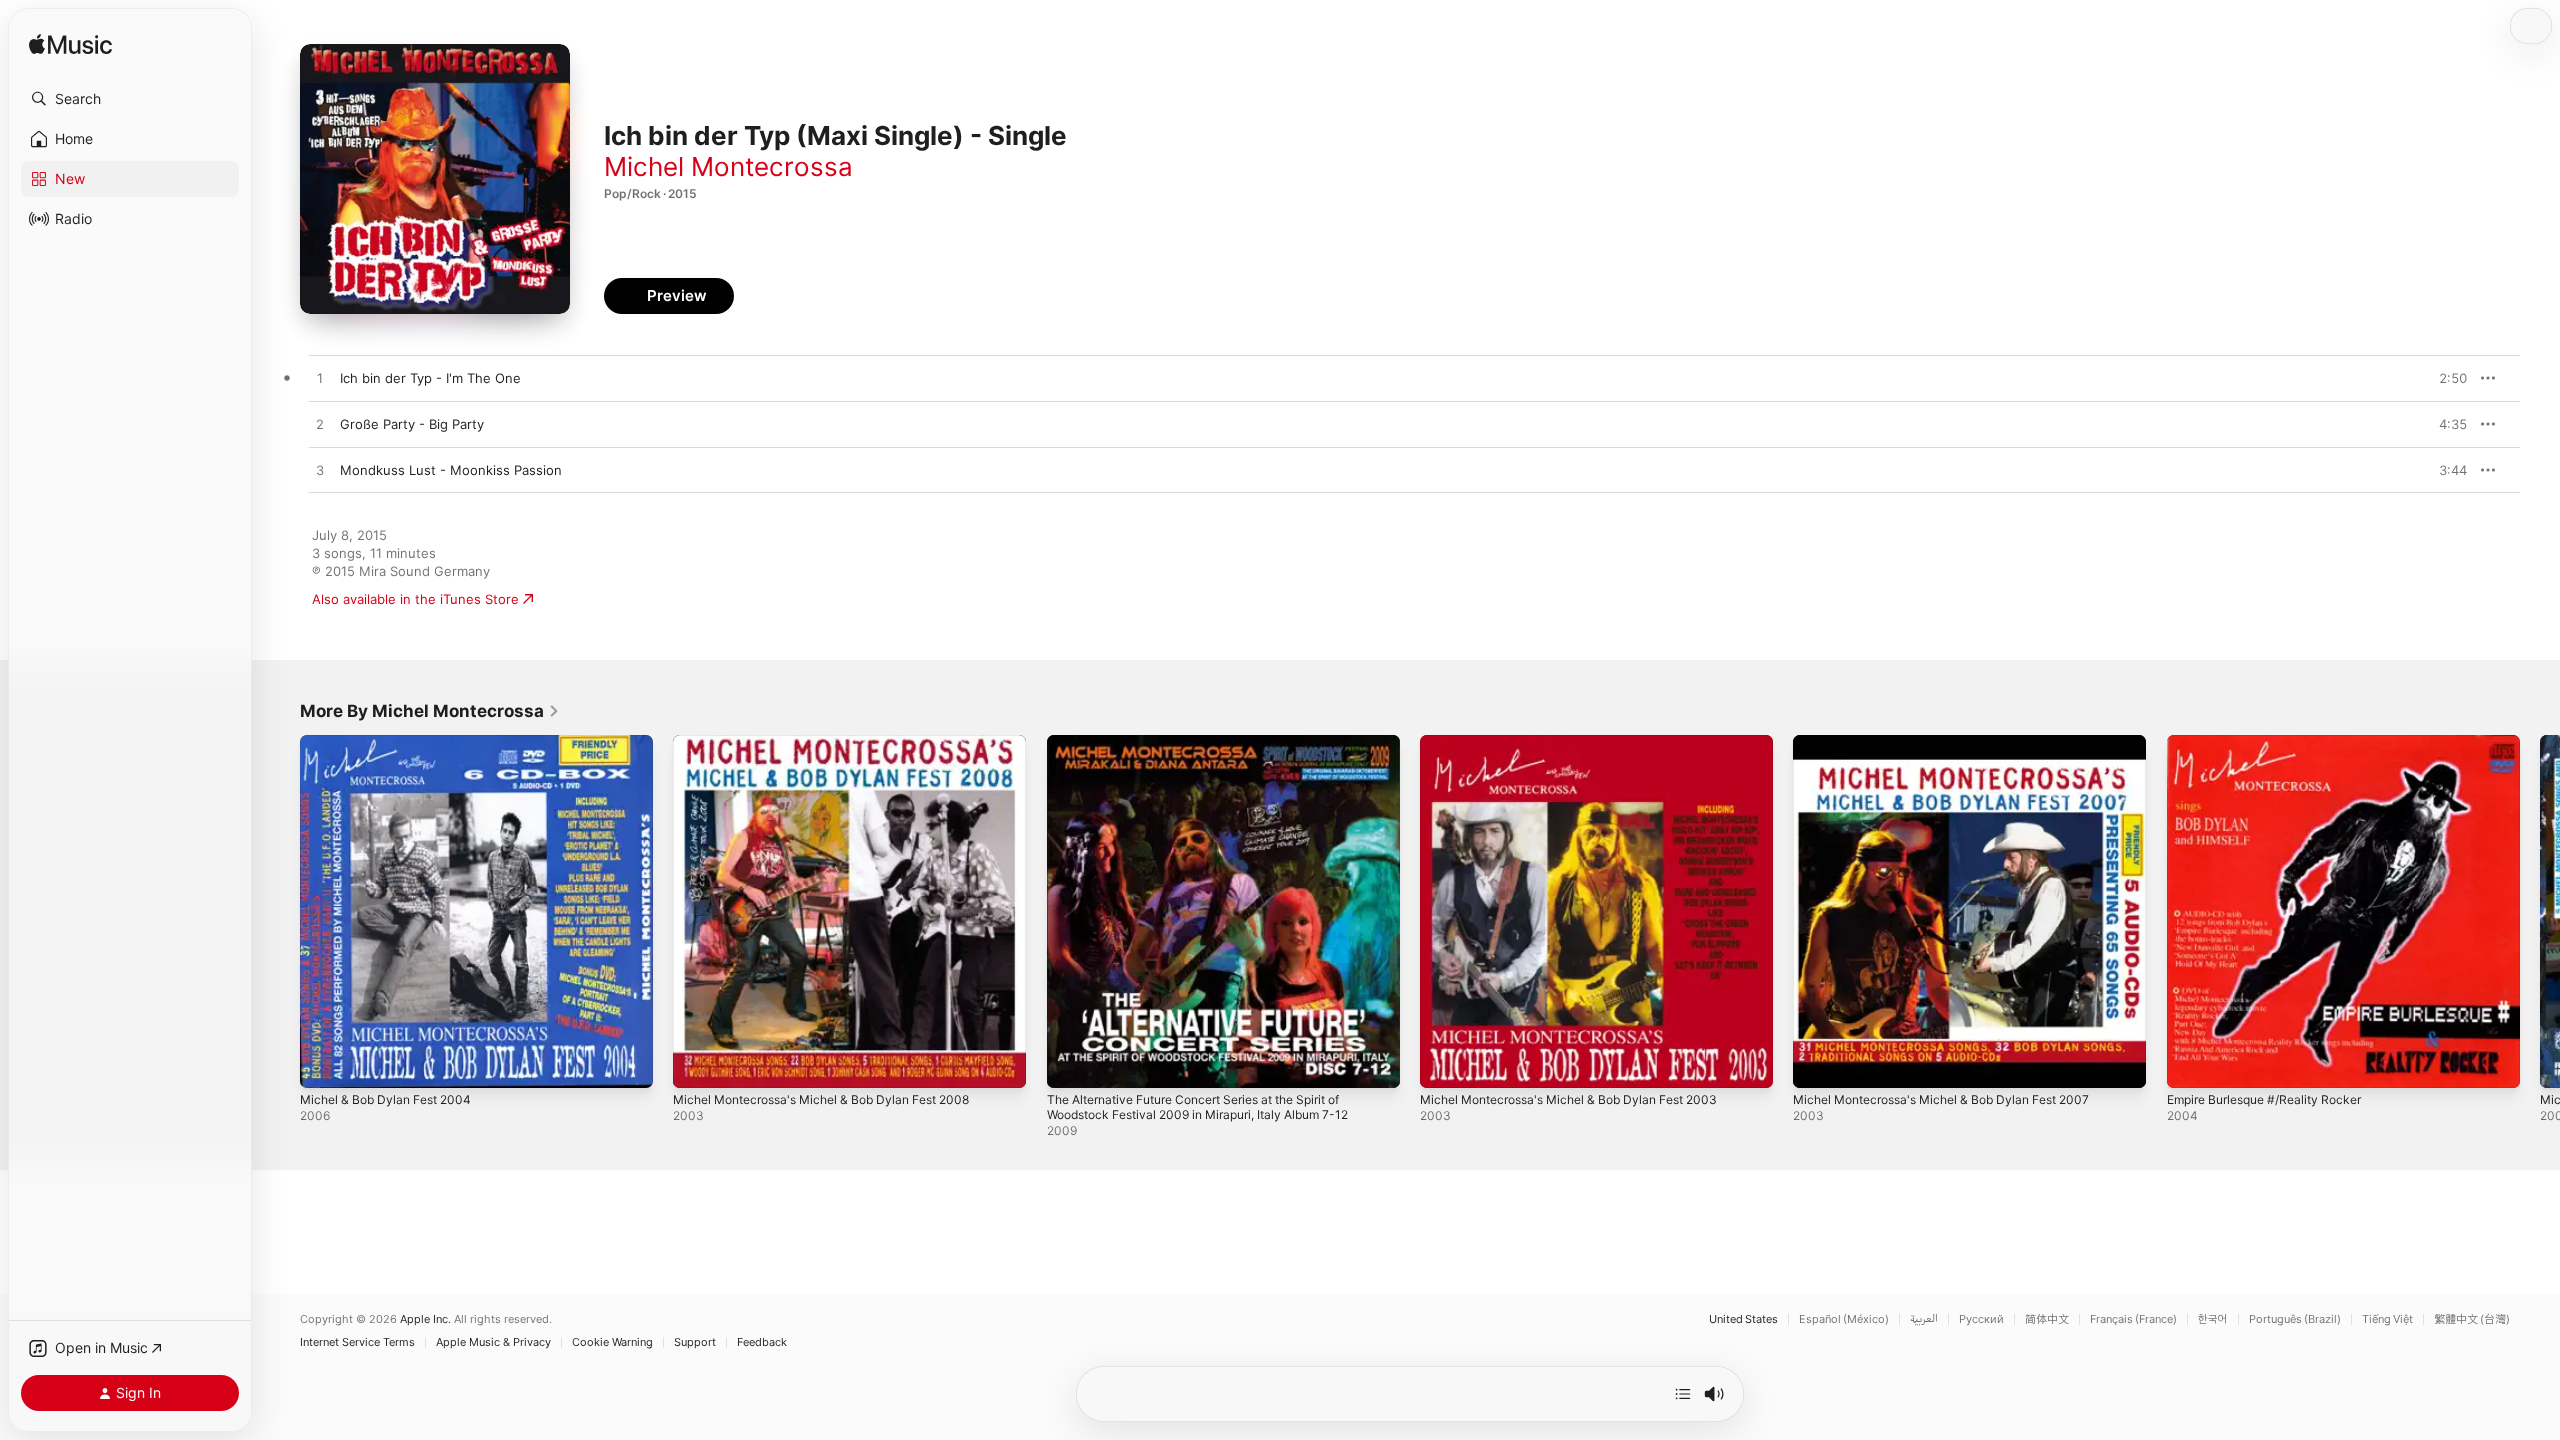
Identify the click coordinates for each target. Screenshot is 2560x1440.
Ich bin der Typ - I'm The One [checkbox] (430, 378)
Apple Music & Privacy (493, 1342)
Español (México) (1844, 1319)
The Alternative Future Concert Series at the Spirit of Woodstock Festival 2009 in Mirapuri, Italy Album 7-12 (1213, 751)
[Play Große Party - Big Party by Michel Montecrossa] (320, 425)
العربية (1924, 1319)
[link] (430, 711)
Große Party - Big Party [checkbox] (412, 424)
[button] (130, 99)
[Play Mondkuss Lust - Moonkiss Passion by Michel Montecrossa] (320, 471)
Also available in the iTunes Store (415, 599)
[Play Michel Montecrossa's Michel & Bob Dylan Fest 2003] (1445, 1063)
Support (695, 1342)
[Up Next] (1683, 1394)
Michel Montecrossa (728, 166)
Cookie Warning (612, 1342)
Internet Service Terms (357, 1342)
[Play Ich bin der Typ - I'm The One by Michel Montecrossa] (320, 379)
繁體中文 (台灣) (2472, 1319)
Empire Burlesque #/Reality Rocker (2274, 743)
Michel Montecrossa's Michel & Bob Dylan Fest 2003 (1583, 743)
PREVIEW (2445, 378)
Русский (1981, 1319)
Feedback (762, 1342)
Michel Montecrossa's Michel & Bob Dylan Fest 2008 (836, 743)
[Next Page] (2540, 912)
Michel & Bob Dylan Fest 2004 (393, 743)
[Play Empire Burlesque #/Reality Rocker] (2192, 1063)
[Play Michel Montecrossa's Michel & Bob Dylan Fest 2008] (698, 1063)
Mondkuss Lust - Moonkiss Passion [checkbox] (451, 470)
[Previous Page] (280, 912)
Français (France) (2133, 1319)
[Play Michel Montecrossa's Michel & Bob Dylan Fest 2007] (1818, 1063)
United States (1743, 1319)
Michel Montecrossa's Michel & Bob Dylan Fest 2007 (1956, 743)
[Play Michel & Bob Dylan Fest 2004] (325, 1063)
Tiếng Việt (2387, 1319)
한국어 (2213, 1319)
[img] (70, 45)
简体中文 (2047, 1319)
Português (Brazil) (2295, 1319)
